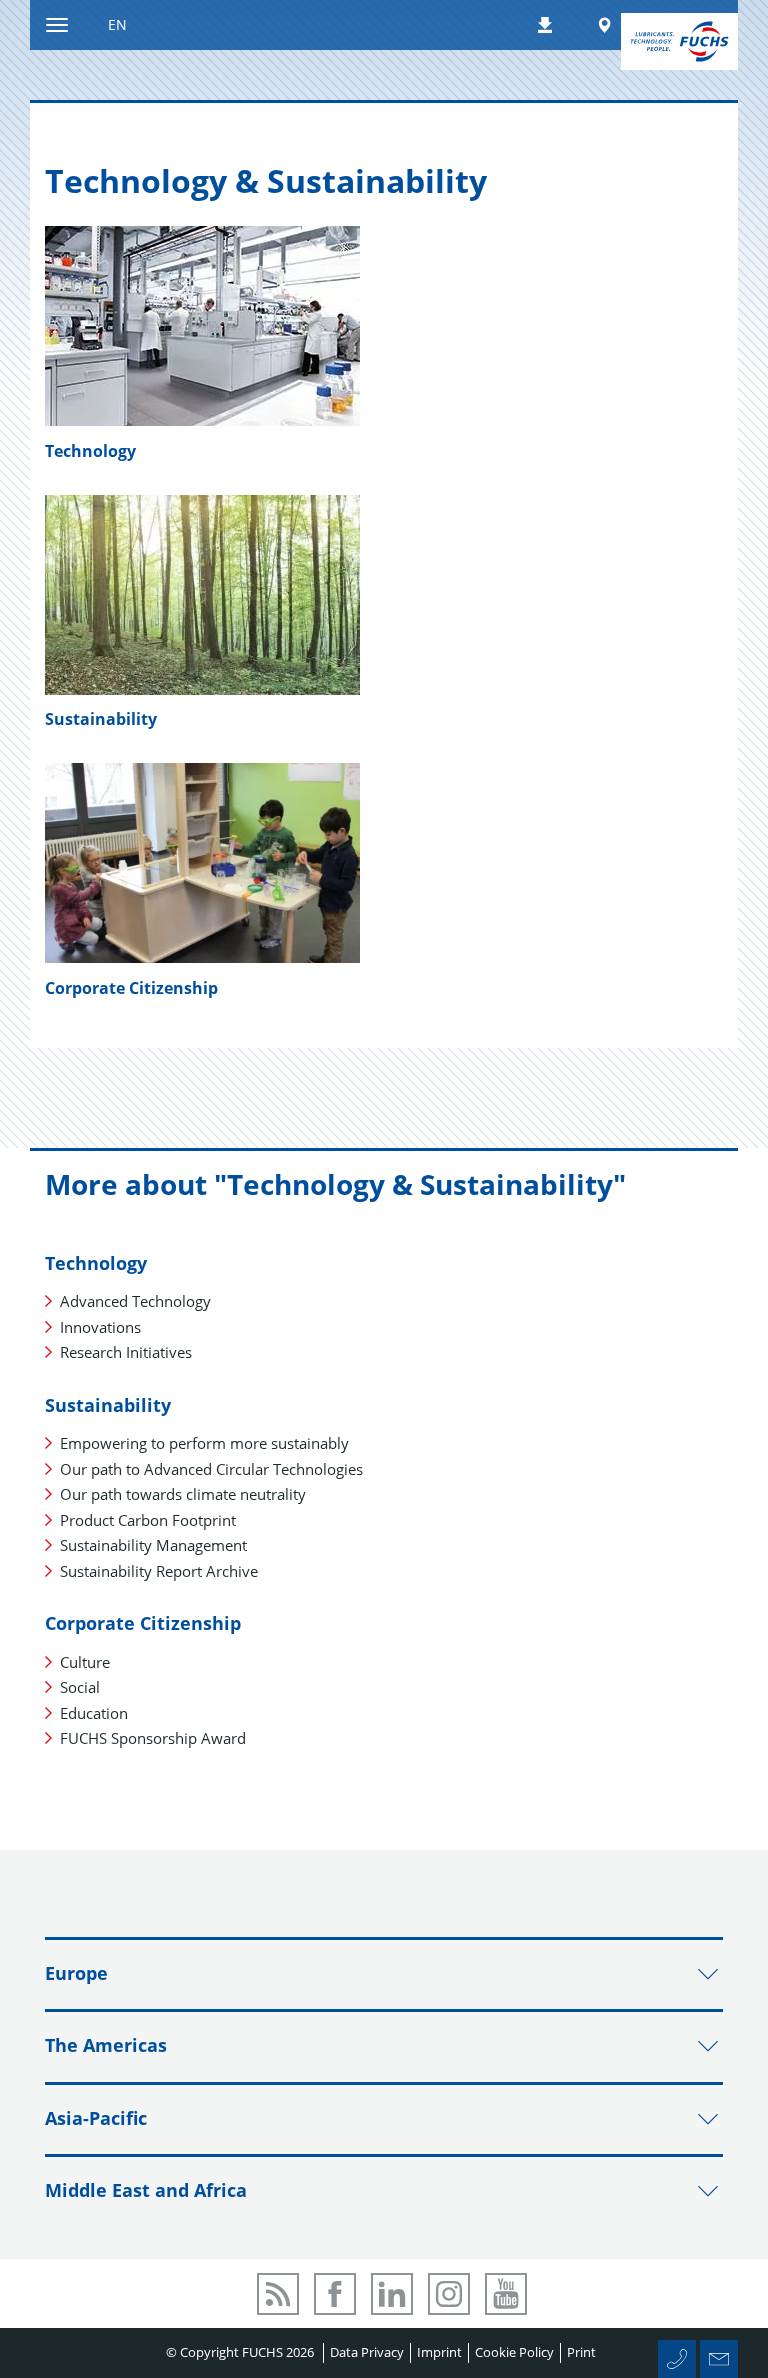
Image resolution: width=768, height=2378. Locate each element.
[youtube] (506, 2294)
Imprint (439, 2352)
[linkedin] (392, 2294)
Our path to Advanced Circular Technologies (211, 1469)
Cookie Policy (514, 2352)
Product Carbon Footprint (148, 1520)
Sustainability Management (153, 1545)
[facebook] (335, 2294)
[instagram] (449, 2294)
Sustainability (101, 719)
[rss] (278, 2294)
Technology (90, 451)
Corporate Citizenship (131, 988)
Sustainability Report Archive (159, 1571)
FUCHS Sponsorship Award (153, 1738)
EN (117, 24)
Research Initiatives (126, 1352)
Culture (85, 1662)
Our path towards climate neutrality (183, 1494)
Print (581, 2352)
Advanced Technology (135, 1301)
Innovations (100, 1327)
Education (94, 1713)
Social (80, 1687)
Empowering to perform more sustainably (204, 1443)
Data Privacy (367, 2352)
